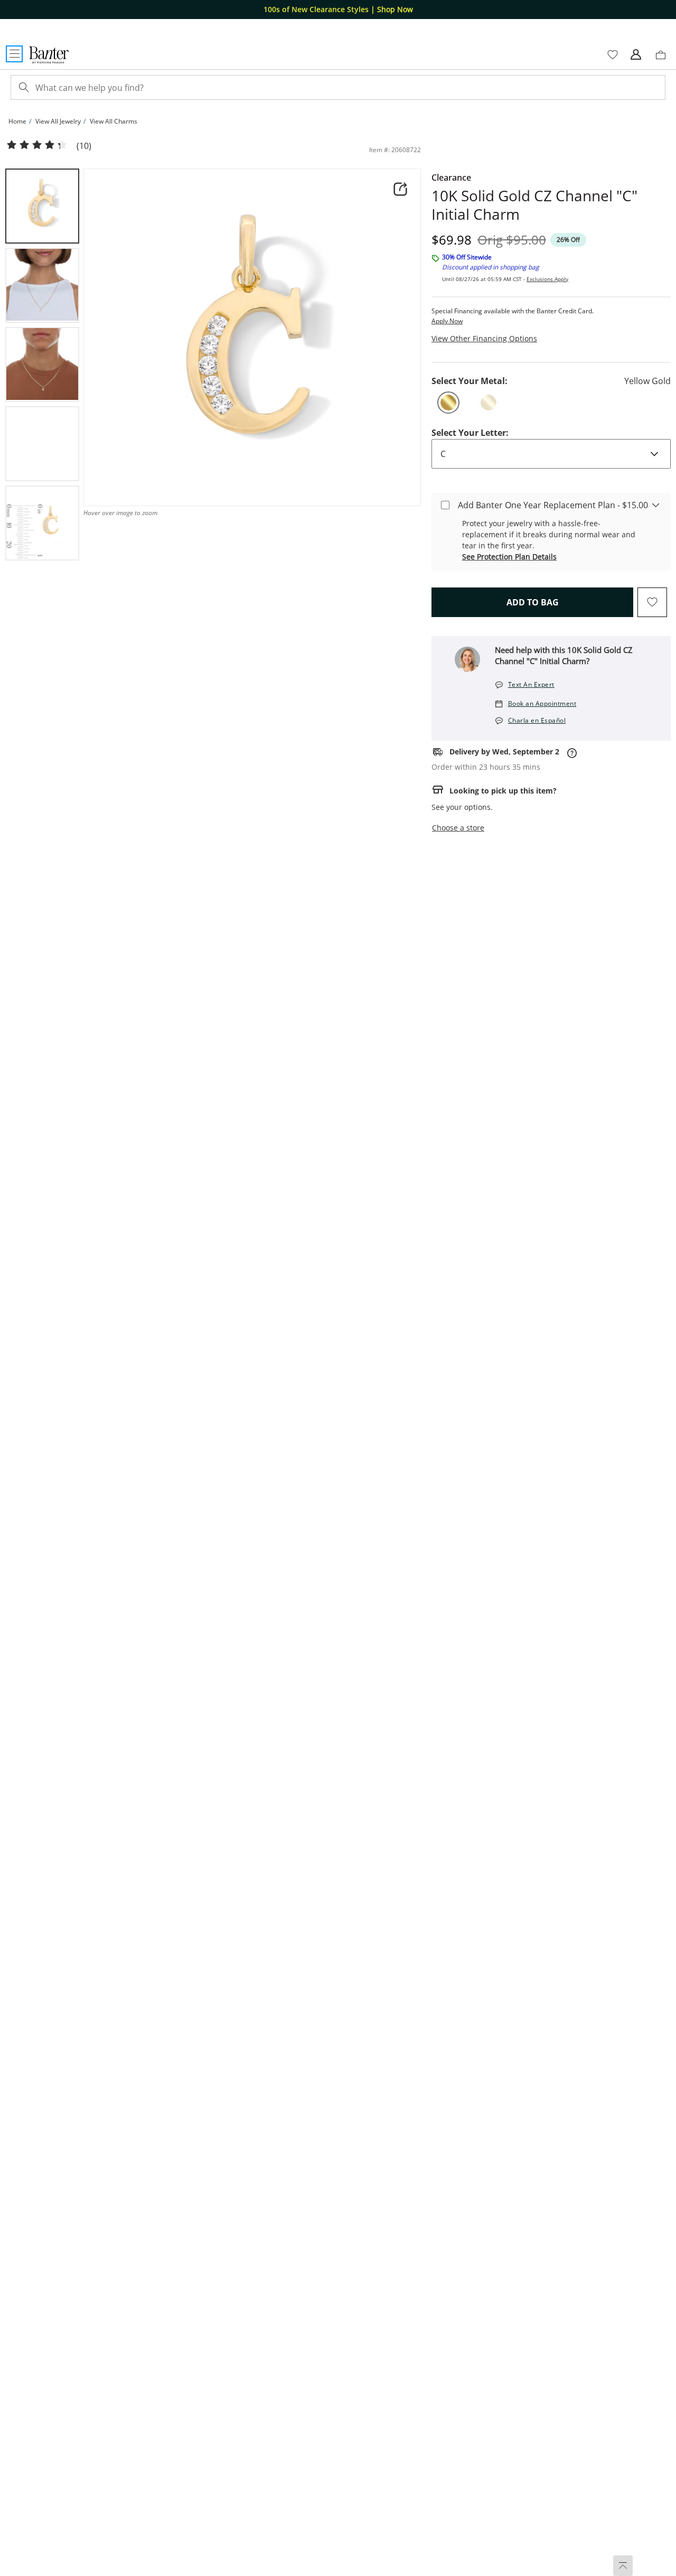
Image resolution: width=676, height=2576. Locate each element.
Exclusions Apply (547, 279)
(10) (84, 146)
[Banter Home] (49, 55)
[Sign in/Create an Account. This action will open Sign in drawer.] (636, 55)
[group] (42, 206)
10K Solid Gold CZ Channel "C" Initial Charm (534, 205)
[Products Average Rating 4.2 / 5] (37, 145)
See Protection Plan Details (509, 557)
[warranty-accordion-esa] (656, 505)
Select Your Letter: (470, 433)
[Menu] (14, 54)
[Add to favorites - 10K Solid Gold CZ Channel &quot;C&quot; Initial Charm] (652, 602)
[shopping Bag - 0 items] (664, 59)
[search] (23, 87)
